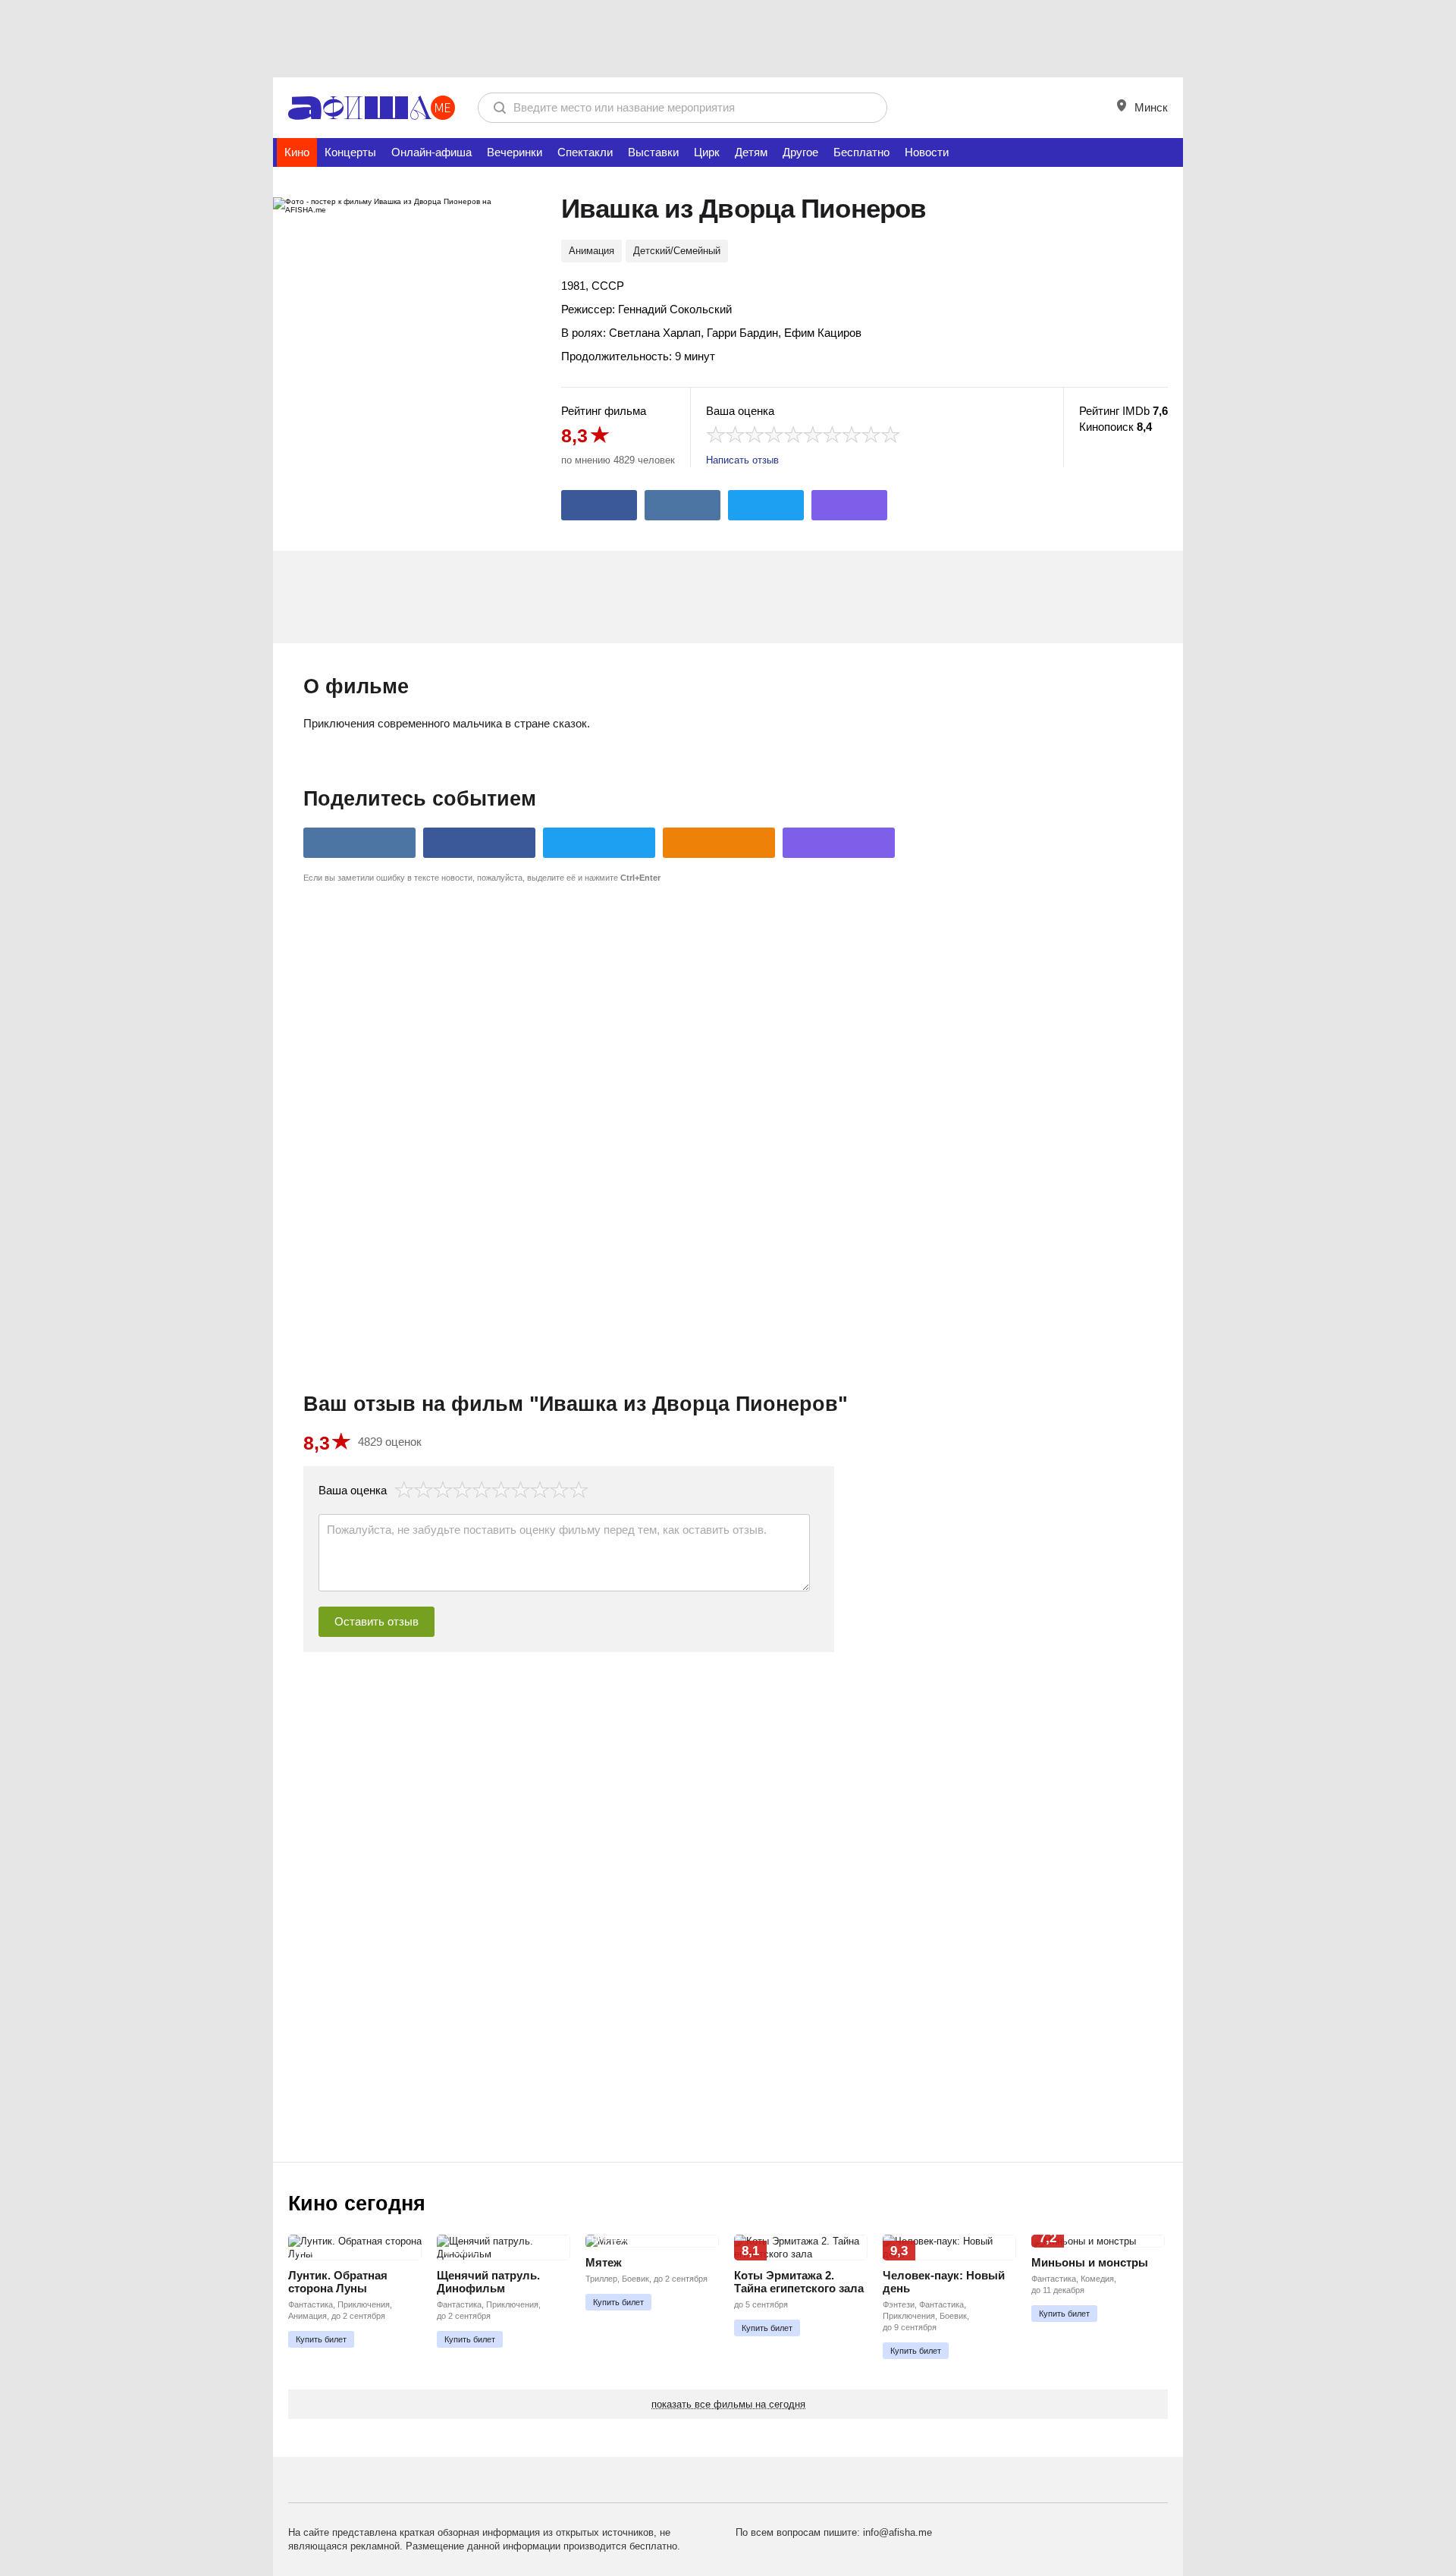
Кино (297, 152)
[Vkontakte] (682, 505)
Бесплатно (861, 152)
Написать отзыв (742, 460)
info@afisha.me (897, 2532)
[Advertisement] (728, 38)
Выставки (653, 152)
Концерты (350, 152)
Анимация (591, 251)
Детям (751, 152)
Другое (800, 152)
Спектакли (585, 152)
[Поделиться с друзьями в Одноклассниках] (719, 843)
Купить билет (321, 2339)
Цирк (707, 152)
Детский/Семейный (677, 251)
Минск (1150, 107)
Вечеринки (515, 152)
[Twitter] (766, 505)
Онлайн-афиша (431, 152)
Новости (927, 152)
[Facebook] (599, 505)
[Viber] (849, 505)
